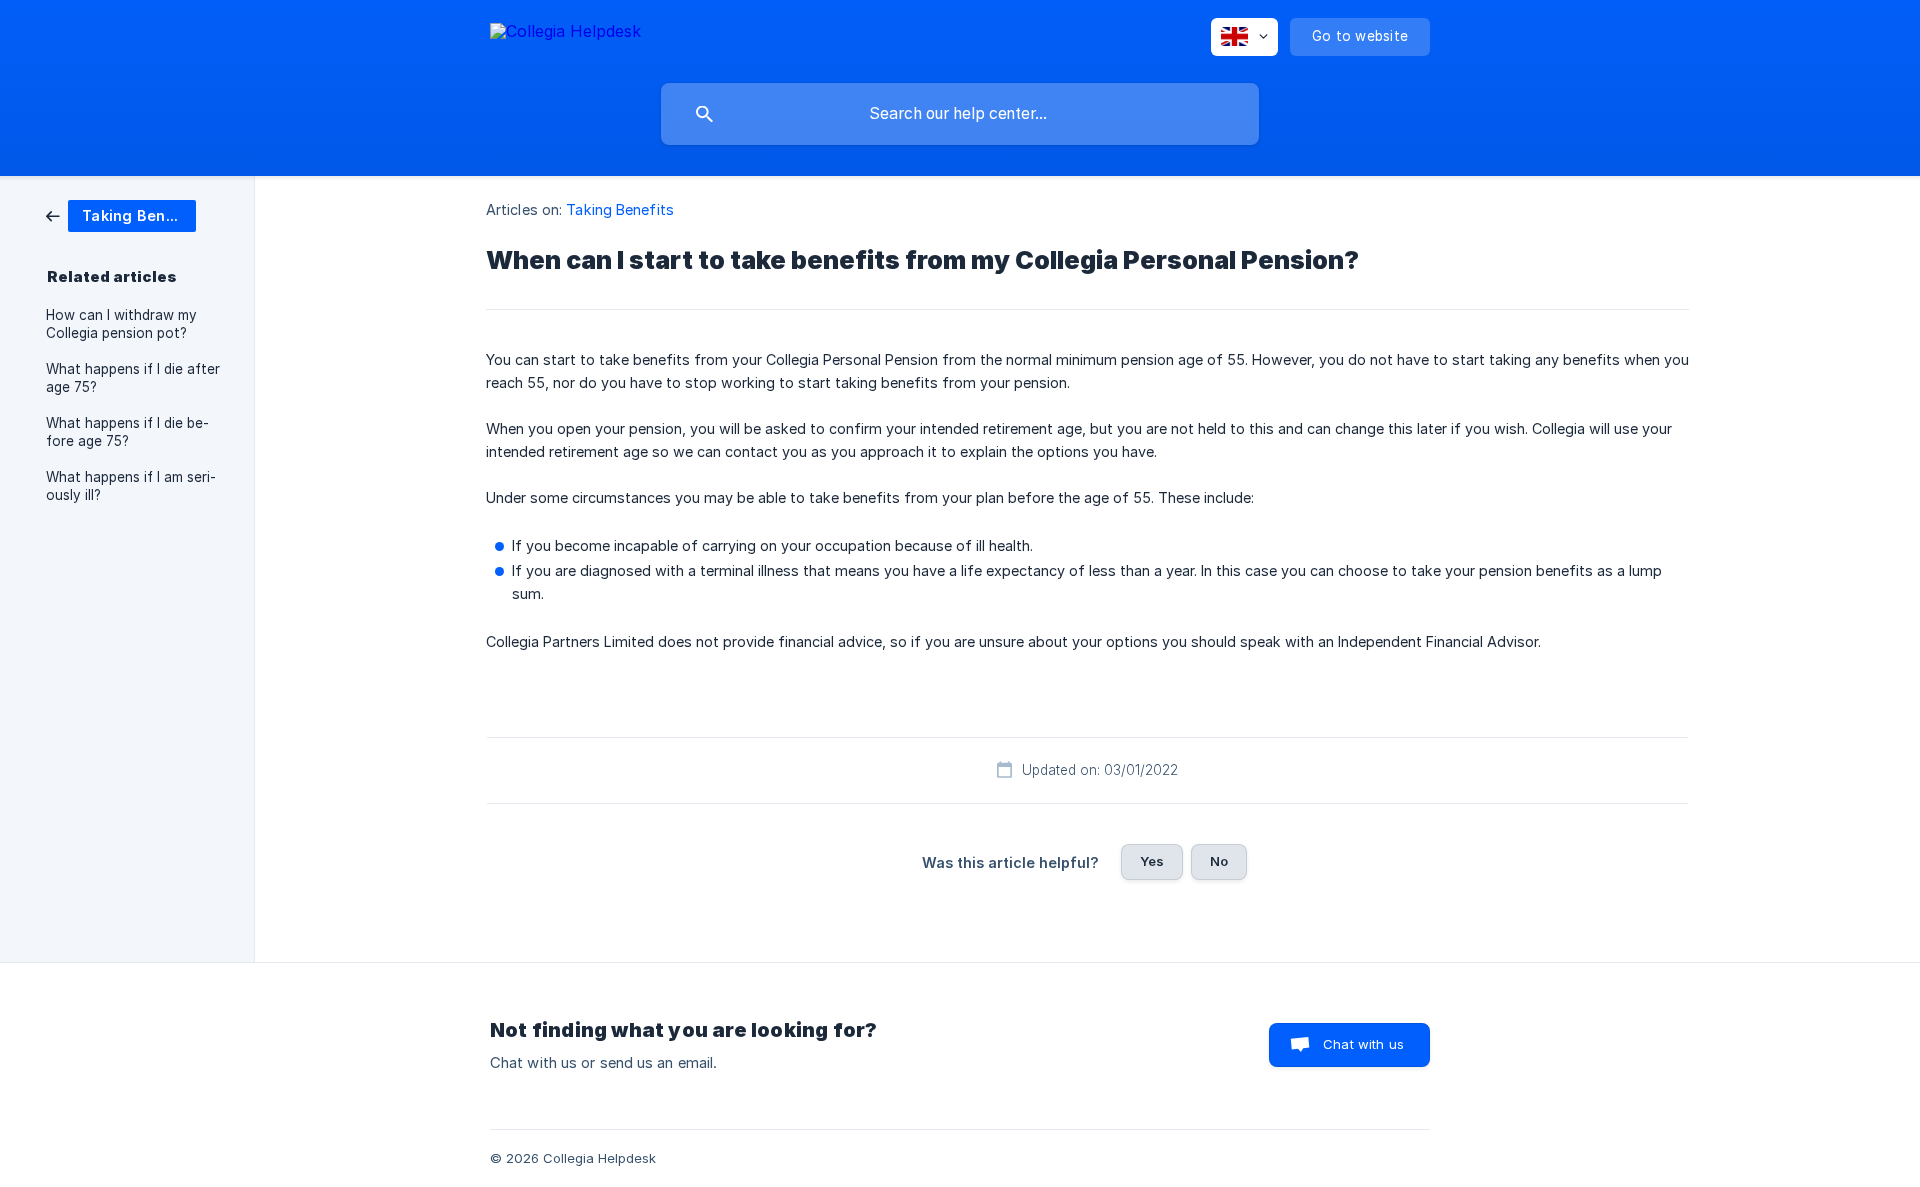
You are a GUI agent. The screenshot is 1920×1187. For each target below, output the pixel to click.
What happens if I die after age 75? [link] (133, 378)
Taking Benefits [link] (620, 209)
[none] (565, 34)
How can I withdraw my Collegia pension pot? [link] (121, 324)
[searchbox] (960, 114)
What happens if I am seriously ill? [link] (131, 486)
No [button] (1219, 861)
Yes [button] (1152, 861)
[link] (121, 214)
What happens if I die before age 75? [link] (127, 432)
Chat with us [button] (1363, 1044)
